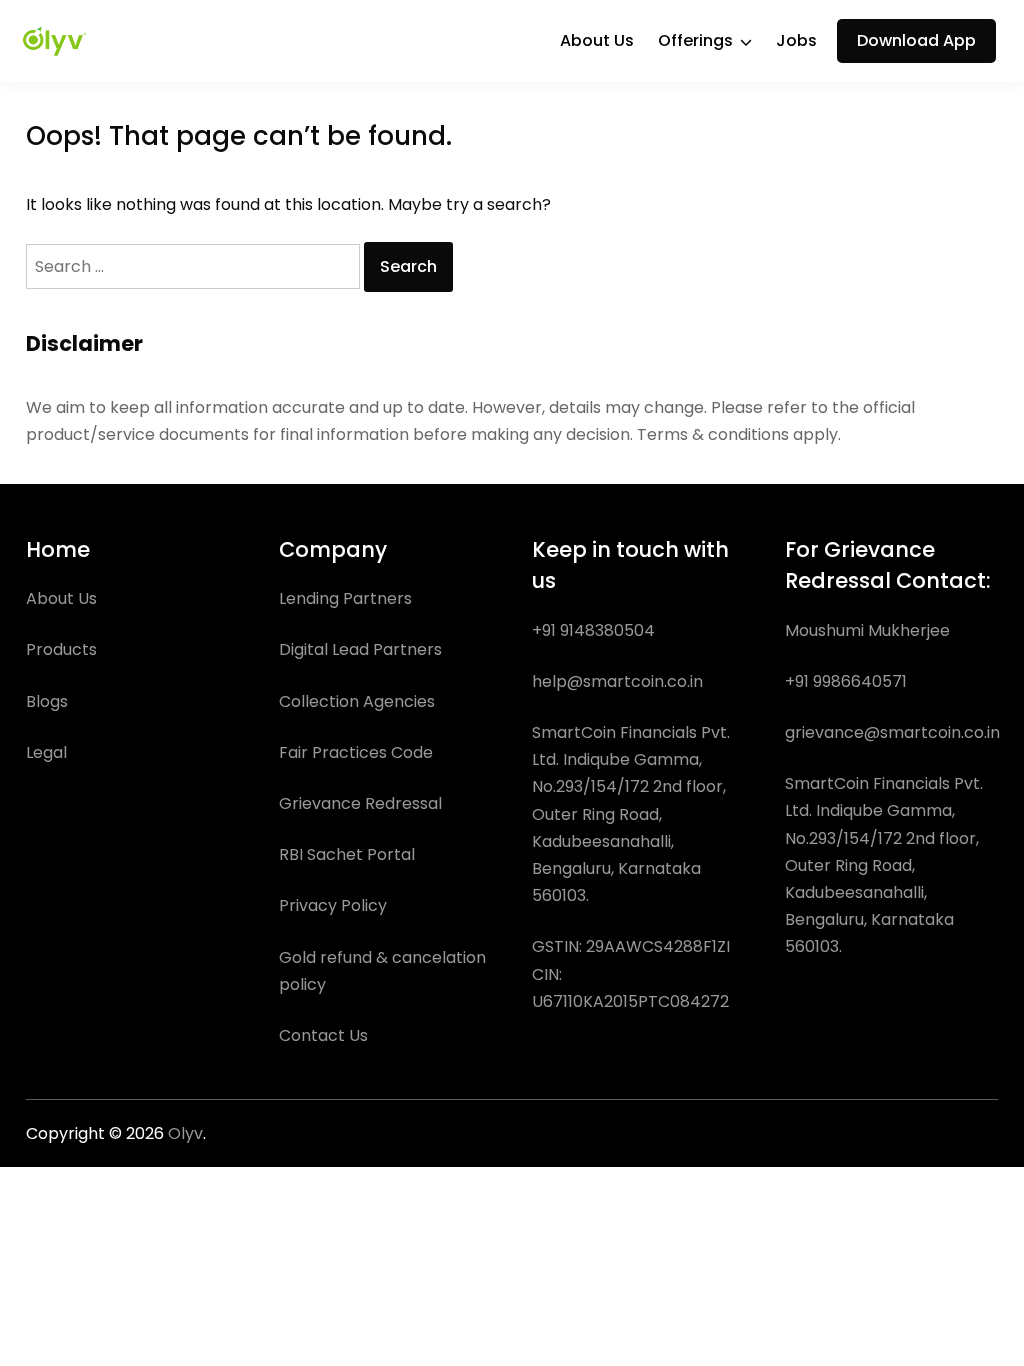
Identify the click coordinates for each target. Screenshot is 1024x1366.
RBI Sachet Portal (347, 854)
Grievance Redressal (360, 803)
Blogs (47, 701)
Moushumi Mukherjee (867, 630)
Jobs (796, 40)
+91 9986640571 (846, 681)
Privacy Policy (333, 905)
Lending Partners (345, 598)
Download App (916, 40)
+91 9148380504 (593, 630)
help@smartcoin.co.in (617, 681)
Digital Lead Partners (360, 649)
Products (61, 649)
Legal (46, 752)
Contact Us (323, 1035)
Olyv (185, 1133)
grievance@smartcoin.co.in (892, 732)
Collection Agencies (357, 701)
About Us (597, 40)
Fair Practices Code (356, 752)
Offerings (695, 40)
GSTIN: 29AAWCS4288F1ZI (631, 946)
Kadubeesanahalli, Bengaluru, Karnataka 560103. (869, 919)
